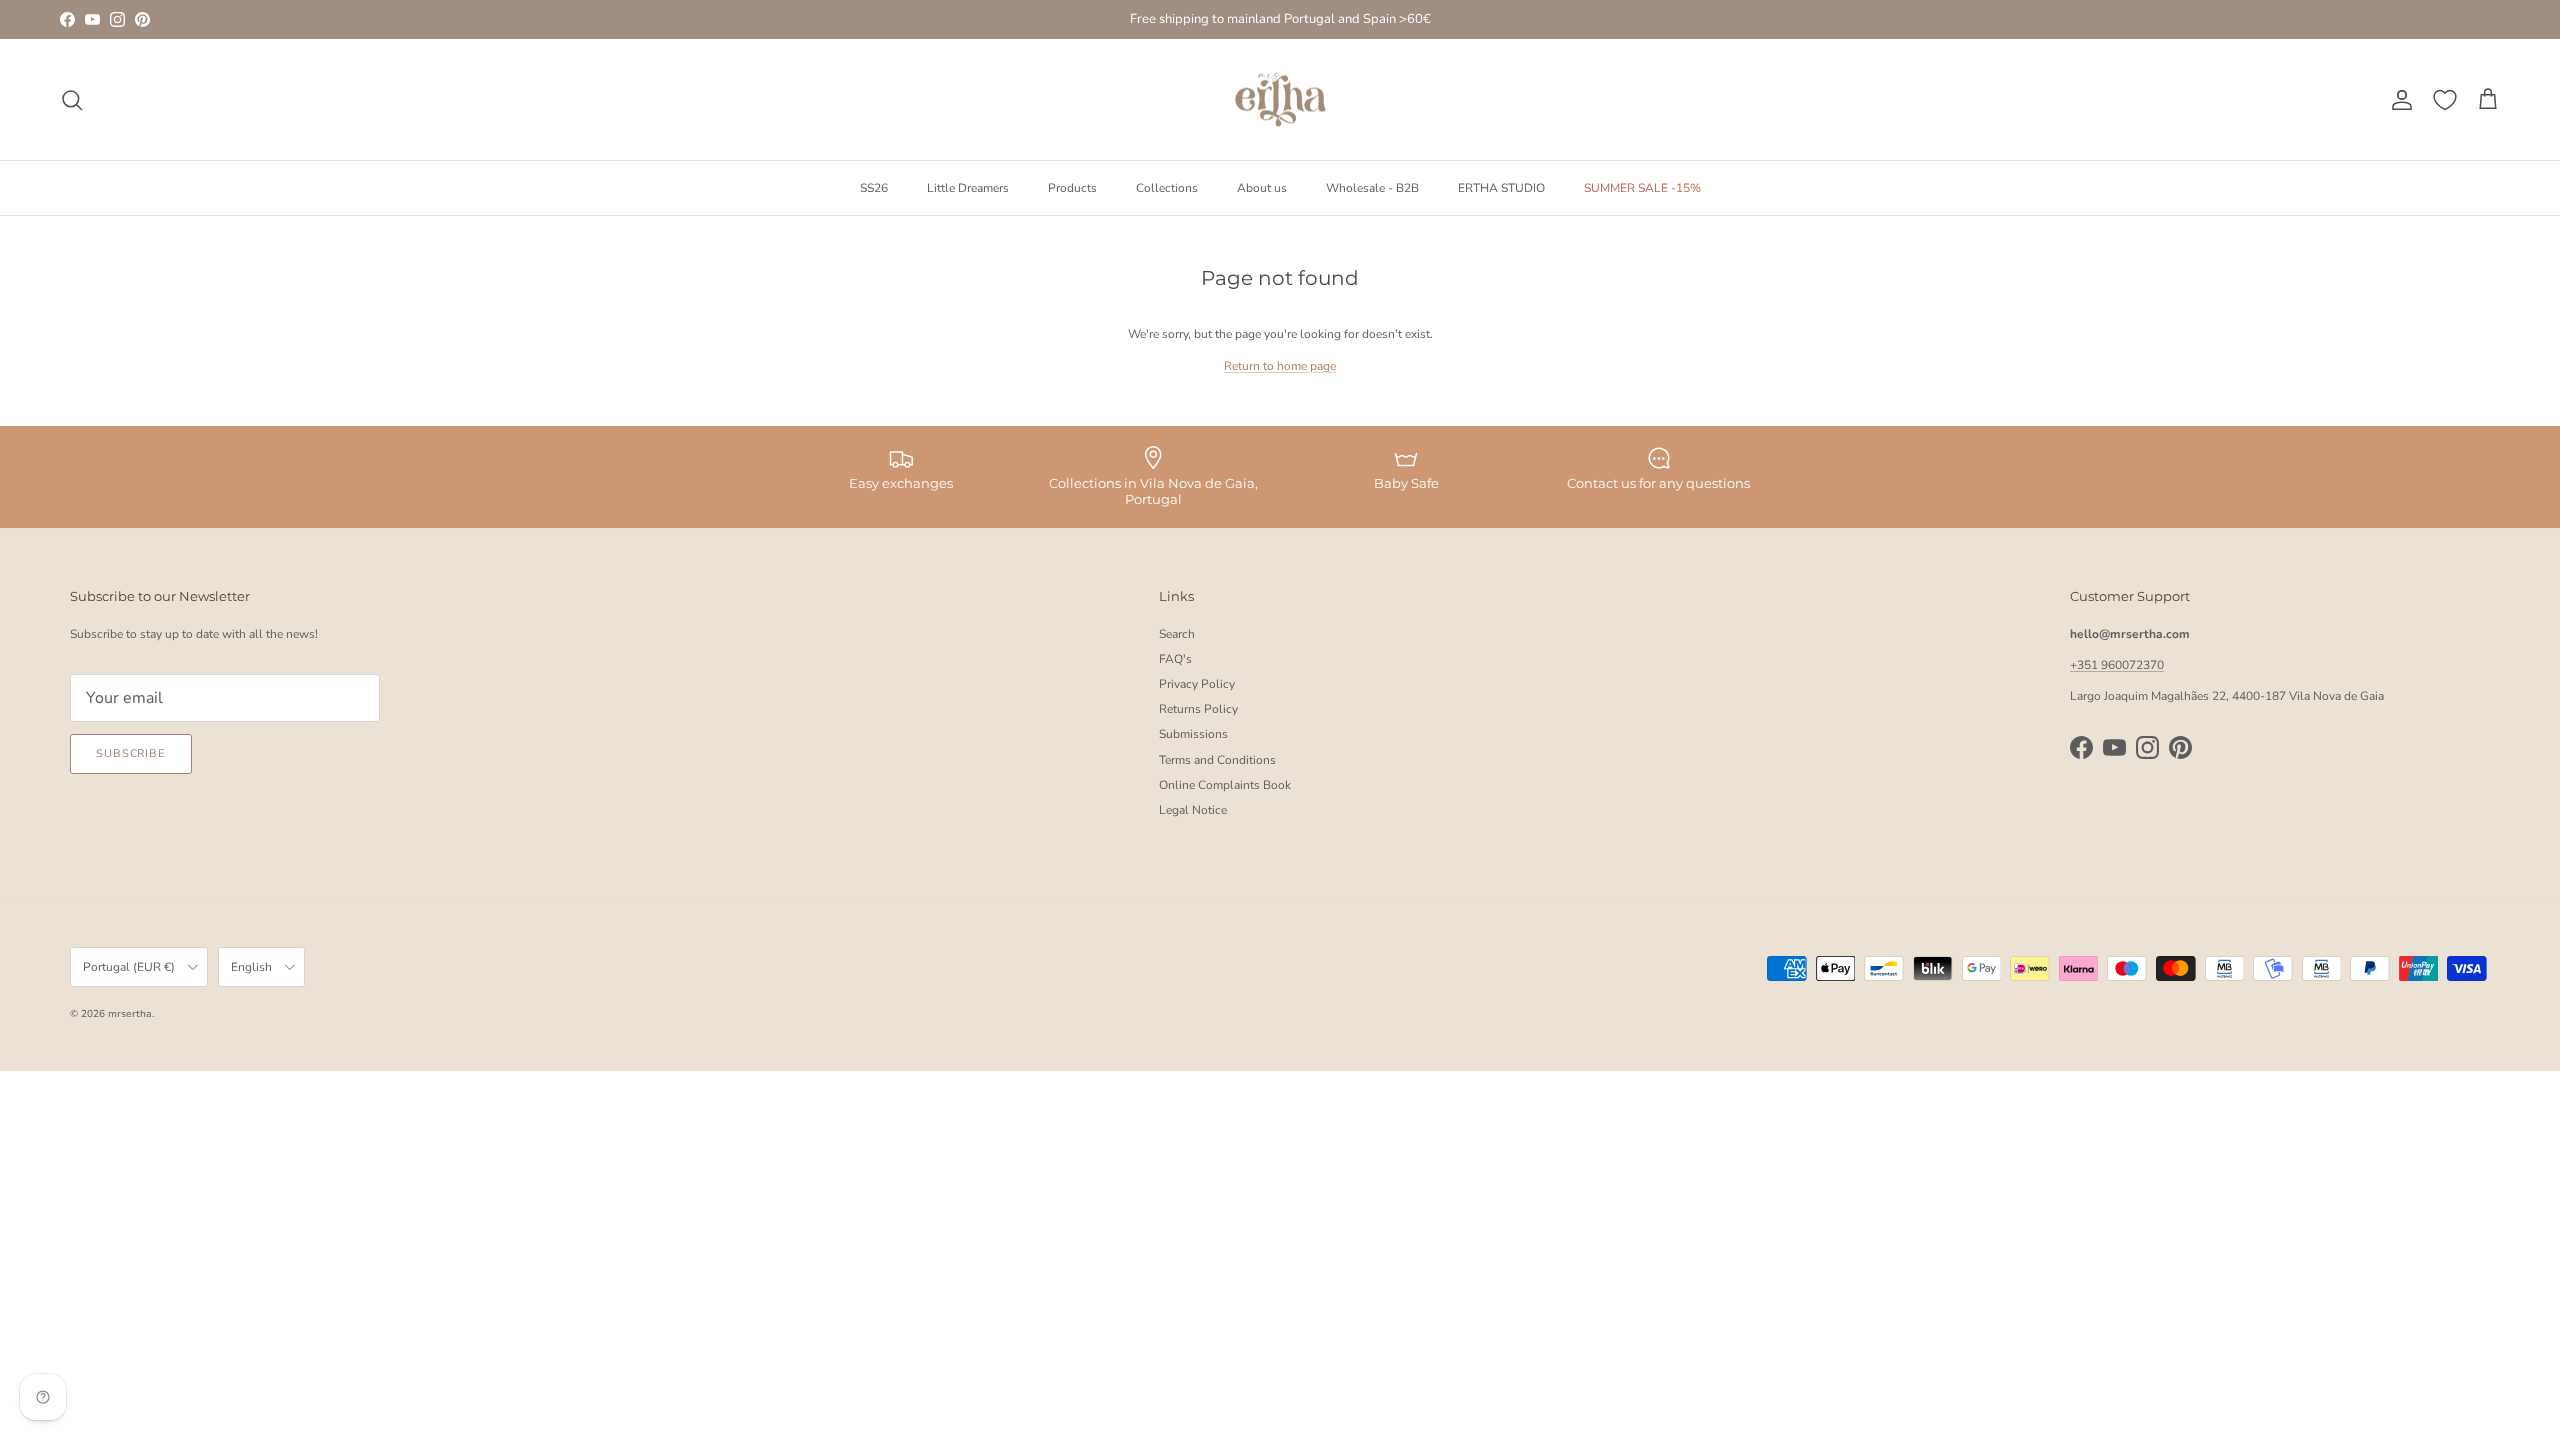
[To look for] (72, 100)
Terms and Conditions (1217, 760)
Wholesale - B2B (1372, 188)
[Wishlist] (2445, 100)
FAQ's (1175, 659)
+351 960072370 (2117, 665)
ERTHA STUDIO (1501, 188)
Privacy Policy (1197, 684)
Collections (1167, 188)
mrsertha (130, 1014)
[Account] (2398, 100)
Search (1177, 634)
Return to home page (1280, 366)
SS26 (874, 188)
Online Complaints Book (1225, 785)
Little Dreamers (968, 188)
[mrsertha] (1280, 100)
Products (1072, 188)
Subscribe (131, 753)
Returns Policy (1198, 709)
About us (1262, 188)
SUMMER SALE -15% (1642, 188)
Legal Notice (1193, 810)
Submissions (1193, 734)
